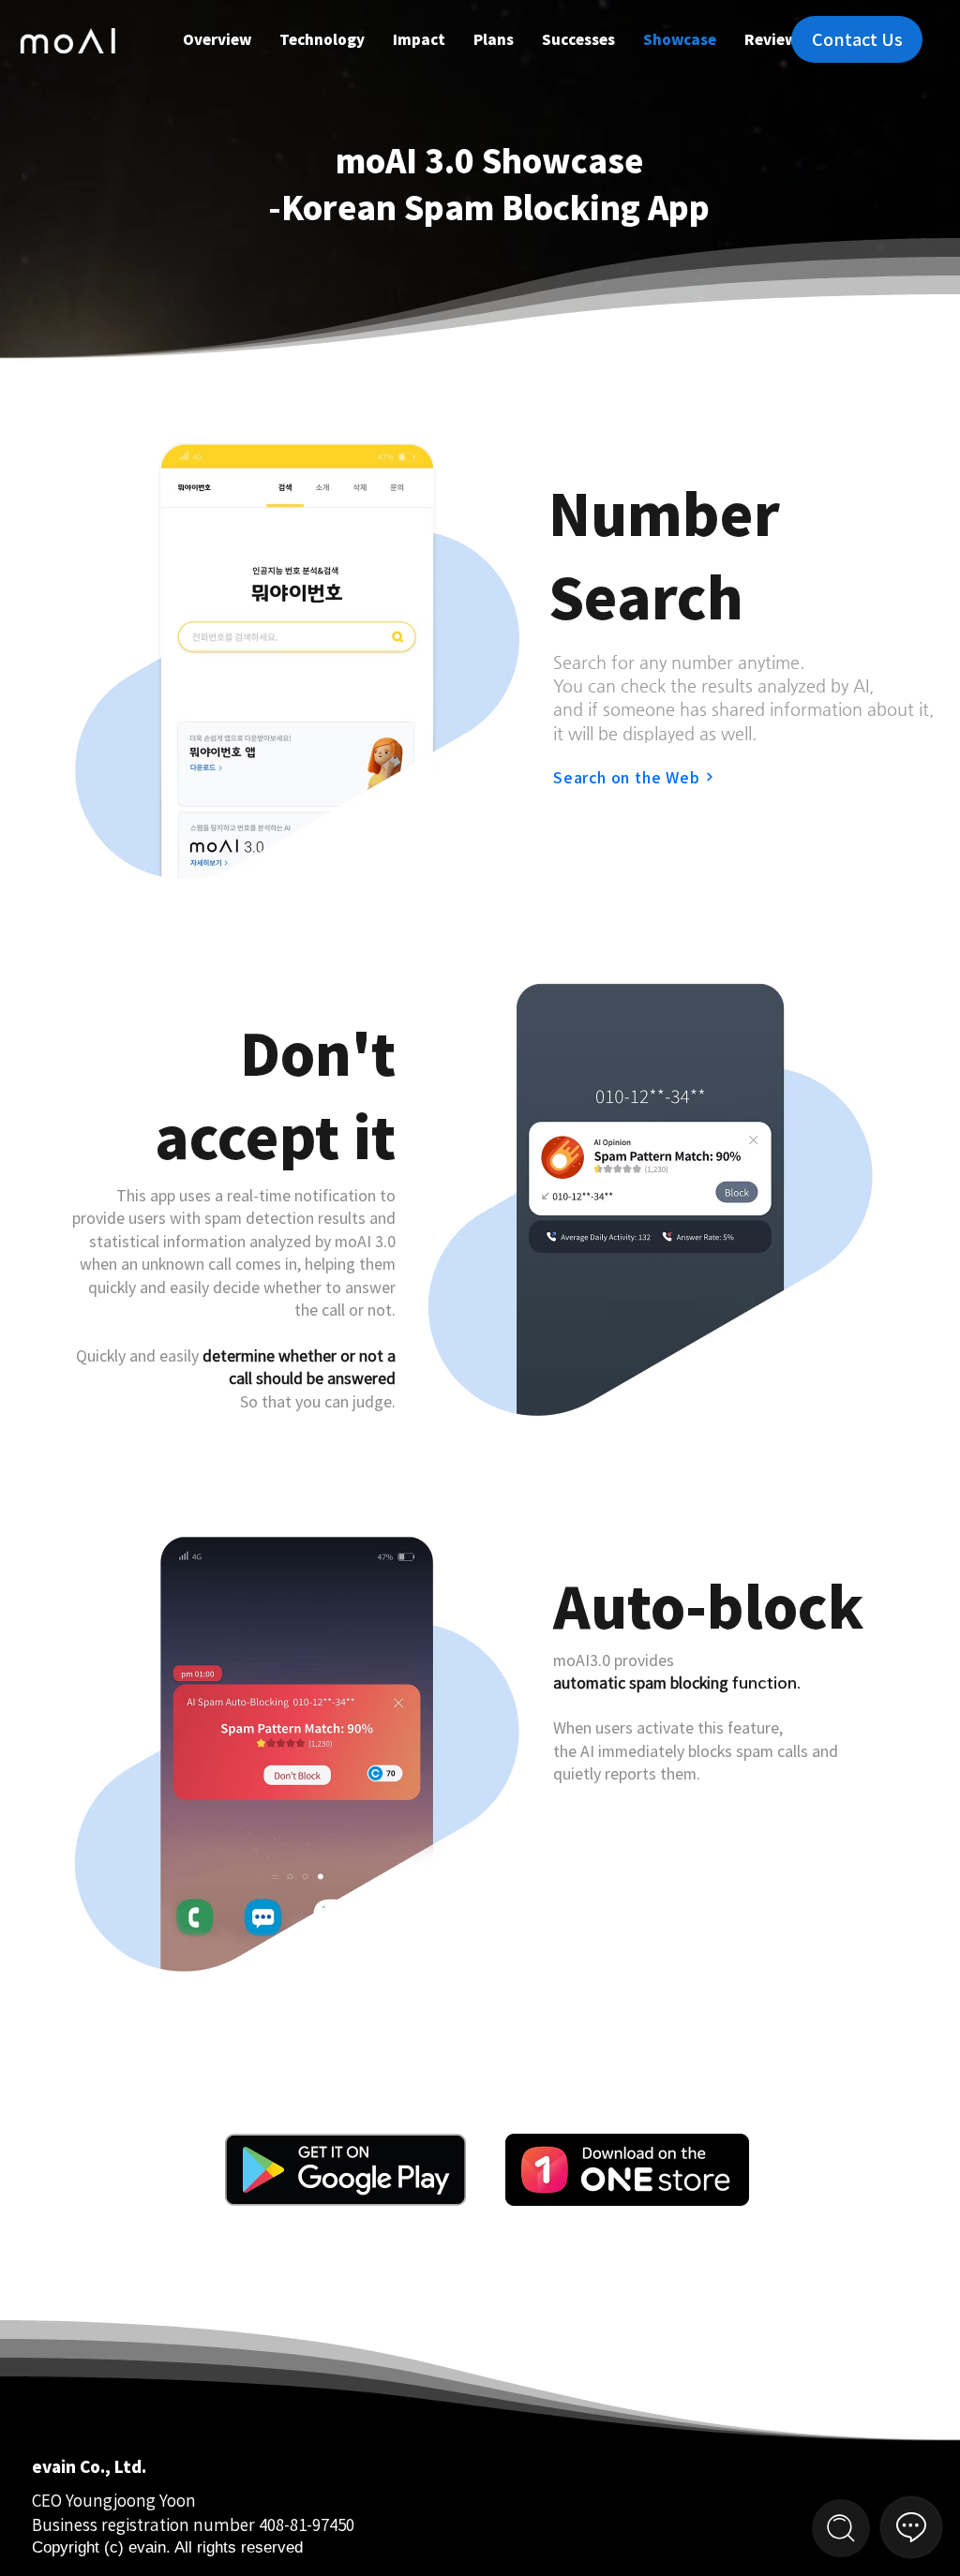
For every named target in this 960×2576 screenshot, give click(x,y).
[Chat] (841, 2528)
